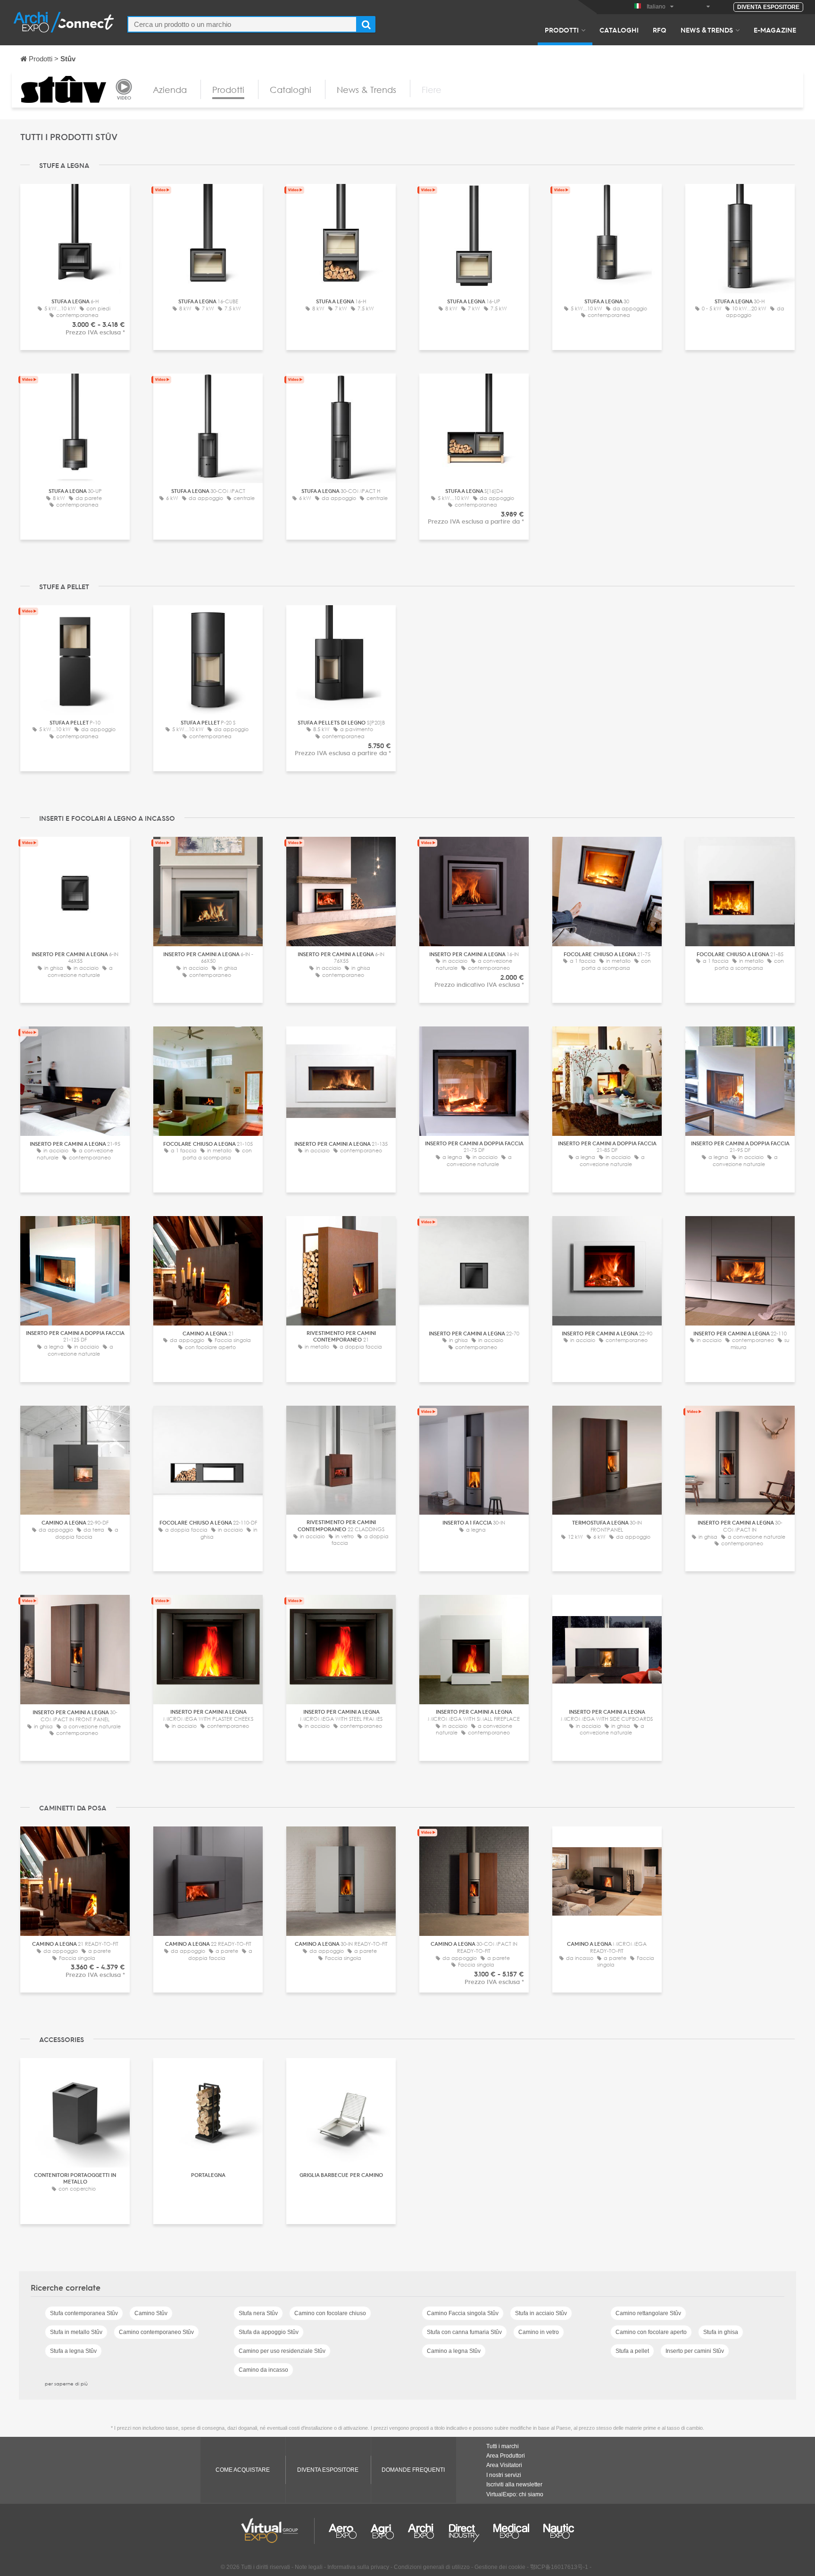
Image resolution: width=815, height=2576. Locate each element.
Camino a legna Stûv (454, 2351)
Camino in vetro (539, 2332)
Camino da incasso (263, 2370)
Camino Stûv (151, 2313)
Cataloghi (619, 30)
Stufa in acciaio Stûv (541, 2313)
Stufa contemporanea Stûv (84, 2313)
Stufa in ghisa (721, 2332)
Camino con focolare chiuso (330, 2313)
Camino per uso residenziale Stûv (282, 2351)
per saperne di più (66, 2384)
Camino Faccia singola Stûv (463, 2313)
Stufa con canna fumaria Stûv (464, 2332)
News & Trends (707, 30)
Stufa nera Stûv (258, 2313)
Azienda (170, 90)
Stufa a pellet (632, 2351)
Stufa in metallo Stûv (76, 2332)
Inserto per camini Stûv (695, 2351)
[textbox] (242, 24)
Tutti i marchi (503, 2446)
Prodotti (562, 30)
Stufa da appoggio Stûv (269, 2332)
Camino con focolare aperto (651, 2332)
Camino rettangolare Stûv (648, 2313)
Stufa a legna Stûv (73, 2351)
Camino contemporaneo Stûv (156, 2332)
